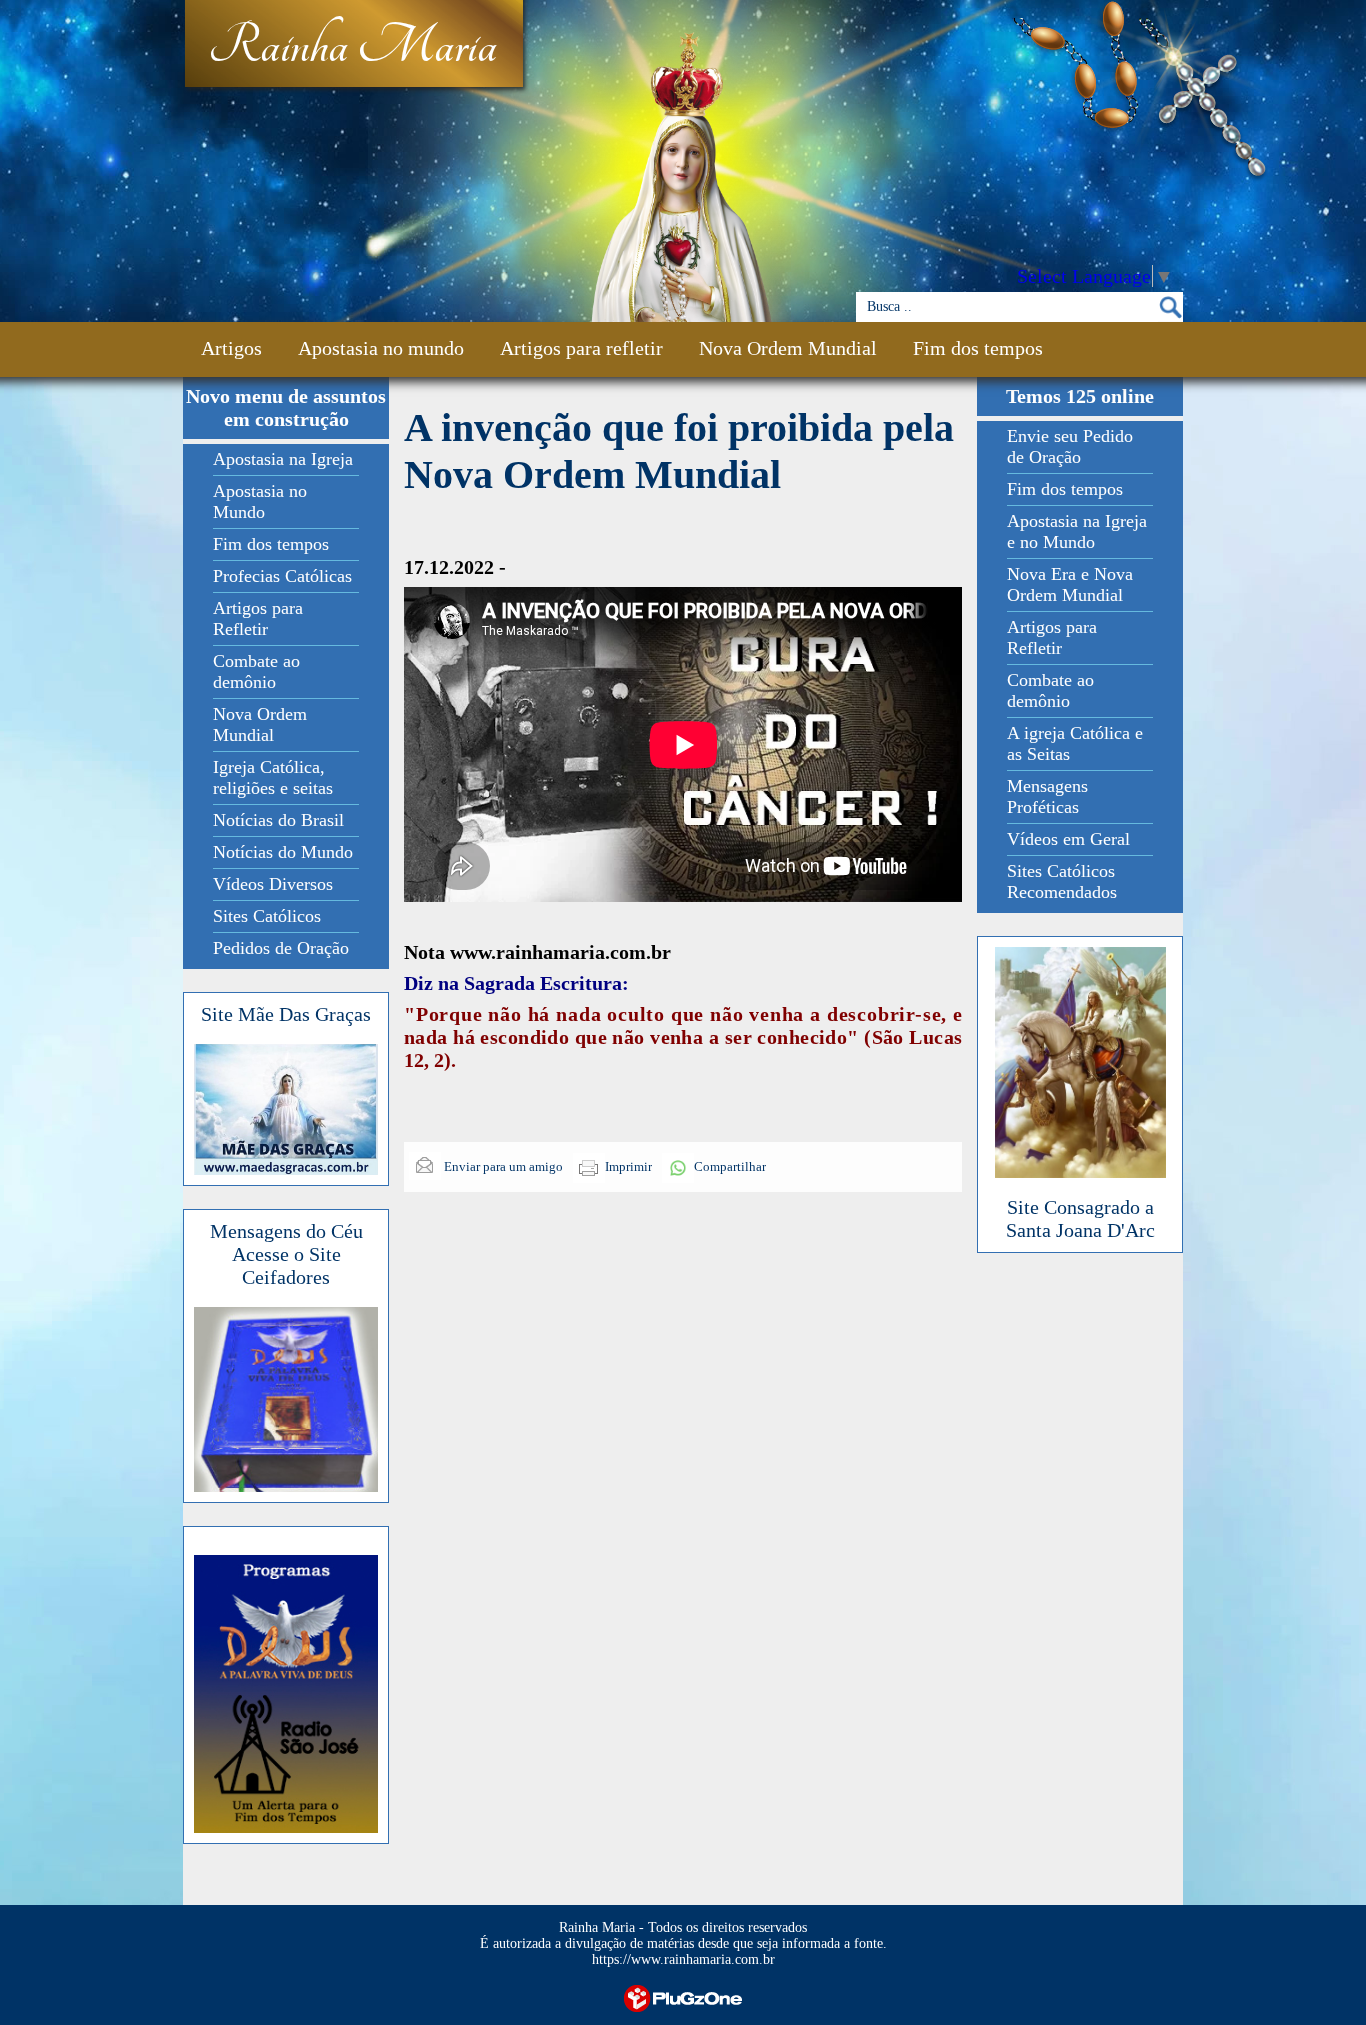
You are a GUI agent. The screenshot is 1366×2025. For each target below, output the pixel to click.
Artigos (231, 348)
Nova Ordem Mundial (788, 348)
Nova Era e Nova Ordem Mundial (1070, 584)
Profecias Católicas (282, 576)
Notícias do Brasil (278, 820)
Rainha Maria (352, 47)
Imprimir (628, 1166)
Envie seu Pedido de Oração (1070, 446)
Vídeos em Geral (1068, 839)
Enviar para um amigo (502, 1166)
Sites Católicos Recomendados (1062, 881)
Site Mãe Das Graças (286, 1014)
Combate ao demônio (256, 671)
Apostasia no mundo (381, 348)
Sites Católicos (267, 916)
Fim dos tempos (978, 348)
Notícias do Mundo (283, 852)
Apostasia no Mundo (260, 501)
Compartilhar (730, 1166)
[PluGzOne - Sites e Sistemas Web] (683, 1996)
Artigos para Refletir (258, 618)
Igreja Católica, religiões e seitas (273, 777)
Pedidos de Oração (281, 948)
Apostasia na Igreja (283, 459)
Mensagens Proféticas (1047, 796)
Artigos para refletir (581, 348)
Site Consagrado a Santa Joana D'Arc (1080, 1218)
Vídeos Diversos (273, 884)
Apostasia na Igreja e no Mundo (1077, 531)
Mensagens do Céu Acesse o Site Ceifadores (286, 1254)
